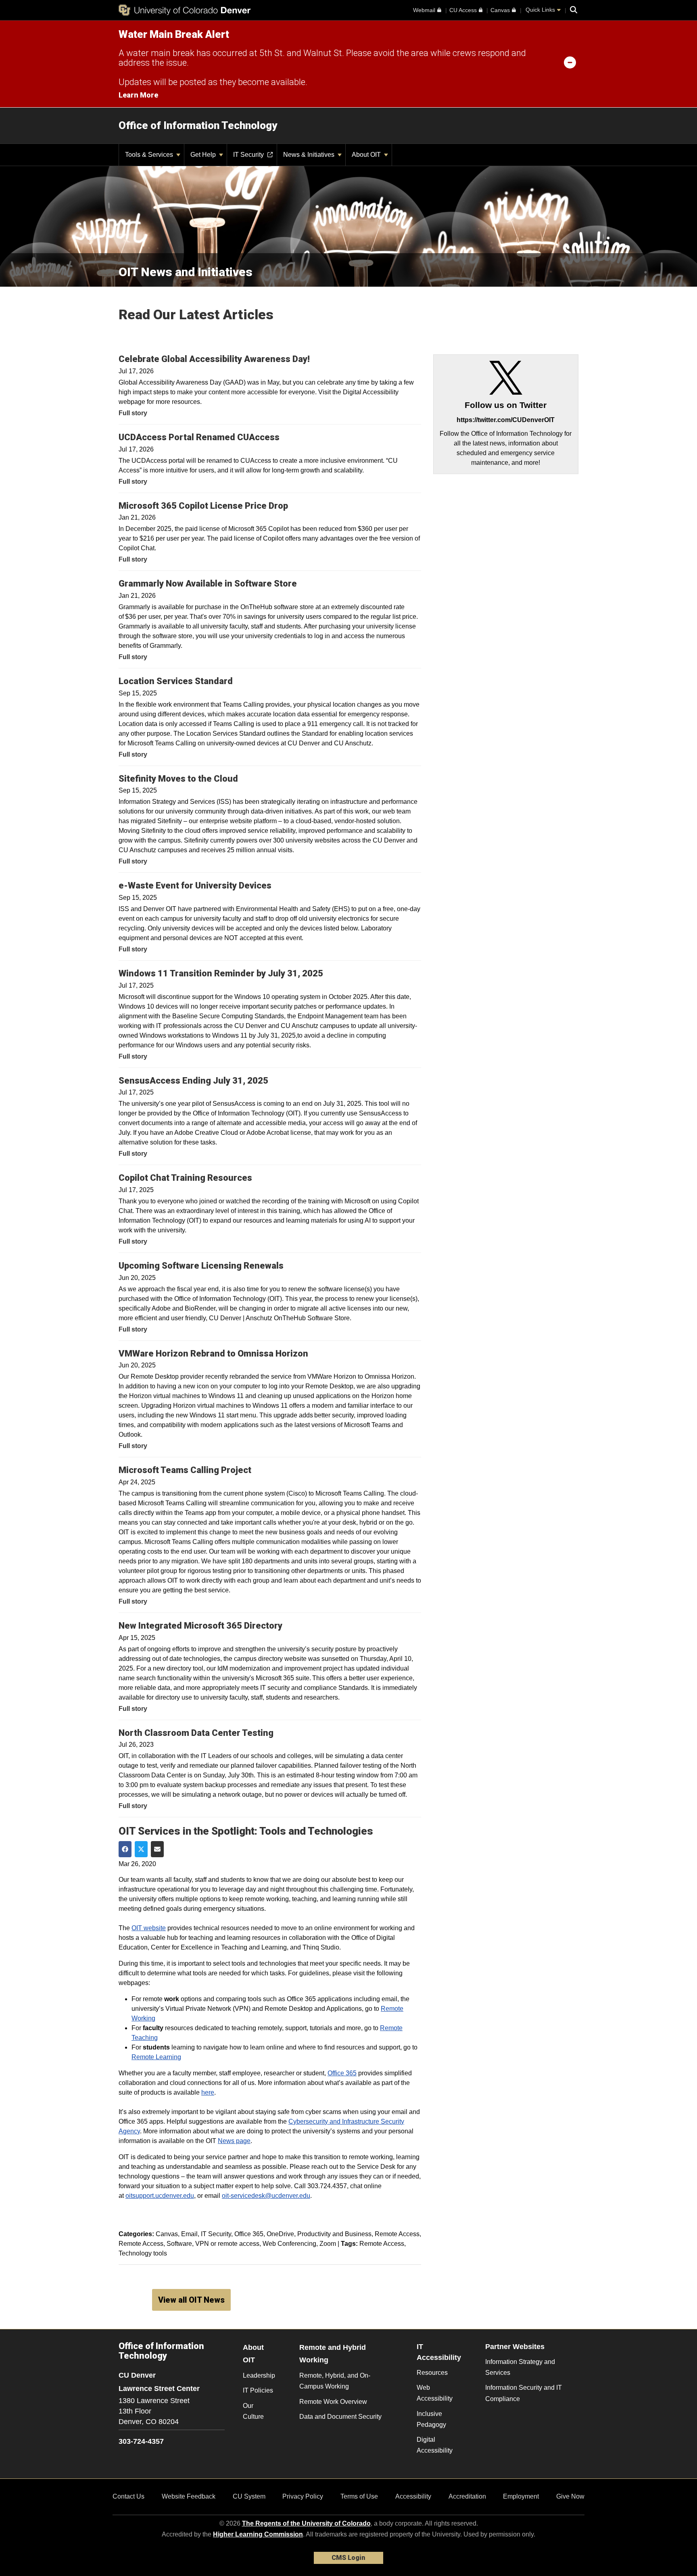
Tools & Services (150, 155)
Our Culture (253, 2411)
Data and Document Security (340, 2417)
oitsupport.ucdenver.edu (160, 2196)
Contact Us (128, 2496)
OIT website (149, 1928)
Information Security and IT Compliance (524, 2393)
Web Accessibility (435, 2393)
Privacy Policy (303, 2496)
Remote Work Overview (333, 2402)
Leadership (259, 2375)
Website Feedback (189, 2496)
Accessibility (413, 2496)
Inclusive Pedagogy (431, 2419)
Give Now (570, 2496)
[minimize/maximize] (570, 62)
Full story (133, 413)
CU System (249, 2496)
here (208, 2092)
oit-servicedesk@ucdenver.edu (266, 2196)
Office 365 (342, 2073)
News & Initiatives (310, 155)
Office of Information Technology (198, 125)
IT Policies (258, 2390)
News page (234, 2141)
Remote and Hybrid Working (333, 2354)
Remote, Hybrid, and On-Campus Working (335, 2381)
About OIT (367, 155)
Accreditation (467, 2496)
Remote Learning (156, 2057)
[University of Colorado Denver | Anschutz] (185, 10)
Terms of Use (359, 2496)
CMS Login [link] (348, 2558)
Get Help (204, 155)
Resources (432, 2373)
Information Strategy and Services (520, 2367)
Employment (521, 2496)
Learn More (138, 95)
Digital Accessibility (435, 2445)
